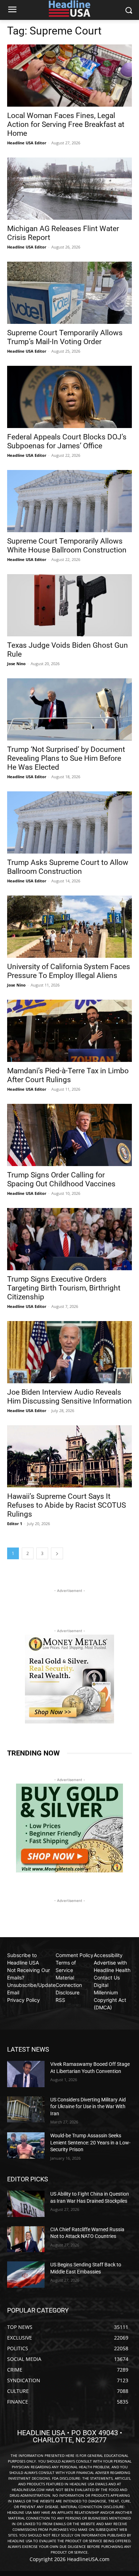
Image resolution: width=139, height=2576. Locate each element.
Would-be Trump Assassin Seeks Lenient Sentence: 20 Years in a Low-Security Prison (90, 2142)
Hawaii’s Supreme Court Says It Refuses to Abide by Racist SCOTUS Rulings (66, 1505)
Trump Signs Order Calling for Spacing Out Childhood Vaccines (61, 1179)
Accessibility (108, 1955)
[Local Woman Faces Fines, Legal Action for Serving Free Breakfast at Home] (69, 76)
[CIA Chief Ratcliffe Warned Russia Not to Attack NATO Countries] (26, 2239)
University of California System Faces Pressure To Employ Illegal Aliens (69, 971)
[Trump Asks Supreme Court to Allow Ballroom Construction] (69, 822)
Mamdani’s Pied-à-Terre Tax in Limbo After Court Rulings (68, 1075)
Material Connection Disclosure (69, 1985)
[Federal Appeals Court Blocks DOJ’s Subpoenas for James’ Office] (69, 397)
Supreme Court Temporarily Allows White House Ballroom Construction (67, 546)
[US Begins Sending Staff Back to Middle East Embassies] (26, 2275)
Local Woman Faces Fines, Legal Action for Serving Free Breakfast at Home (66, 124)
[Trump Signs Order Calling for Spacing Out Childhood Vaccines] (69, 1135)
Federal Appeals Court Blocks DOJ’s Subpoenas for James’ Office (67, 441)
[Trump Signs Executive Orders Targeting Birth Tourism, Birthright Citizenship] (69, 1239)
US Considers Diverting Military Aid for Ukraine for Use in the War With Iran (88, 2107)
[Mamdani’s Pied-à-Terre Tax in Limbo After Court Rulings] (69, 1031)
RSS (60, 2000)
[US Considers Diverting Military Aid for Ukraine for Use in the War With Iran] (26, 2110)
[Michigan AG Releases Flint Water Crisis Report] (69, 189)
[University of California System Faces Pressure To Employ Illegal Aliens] (69, 927)
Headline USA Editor (27, 143)
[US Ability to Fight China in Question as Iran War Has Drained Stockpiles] (26, 2204)
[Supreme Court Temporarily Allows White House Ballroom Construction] (69, 501)
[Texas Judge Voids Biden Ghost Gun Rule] (69, 605)
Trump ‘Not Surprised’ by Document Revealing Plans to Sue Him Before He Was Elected (66, 758)
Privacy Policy (24, 2000)
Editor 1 (15, 1524)
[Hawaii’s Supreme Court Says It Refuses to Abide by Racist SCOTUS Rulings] (69, 1456)
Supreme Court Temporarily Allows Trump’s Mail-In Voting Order (65, 337)
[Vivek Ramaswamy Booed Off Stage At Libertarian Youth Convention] (26, 2074)
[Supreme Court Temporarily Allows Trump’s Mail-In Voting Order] (69, 293)
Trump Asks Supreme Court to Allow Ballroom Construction (68, 867)
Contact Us (107, 1978)
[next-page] (57, 1553)
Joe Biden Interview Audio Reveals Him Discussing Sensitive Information (69, 1397)
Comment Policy (74, 1955)
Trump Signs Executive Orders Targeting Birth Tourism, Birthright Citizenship (64, 1288)
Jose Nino (16, 664)
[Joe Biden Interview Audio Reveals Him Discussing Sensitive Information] (69, 1352)
